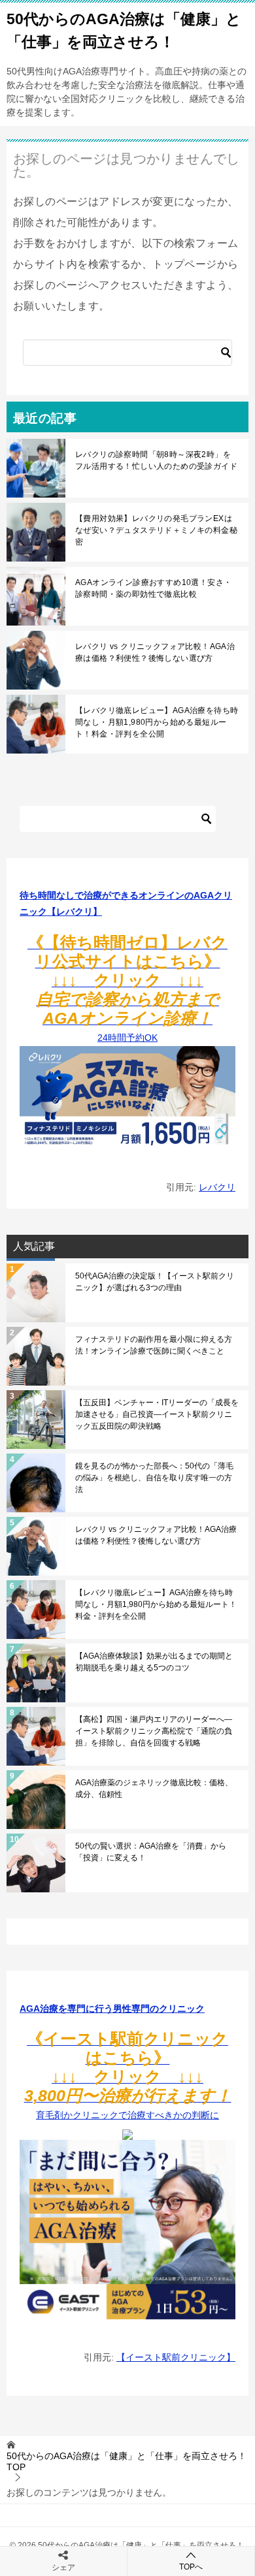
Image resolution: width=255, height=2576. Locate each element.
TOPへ (191, 2567)
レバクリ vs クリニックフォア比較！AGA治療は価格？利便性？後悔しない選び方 (155, 652)
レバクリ (217, 1187)
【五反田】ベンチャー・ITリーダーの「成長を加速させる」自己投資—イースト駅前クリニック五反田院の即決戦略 (157, 1414)
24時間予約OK (127, 991)
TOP (127, 2461)
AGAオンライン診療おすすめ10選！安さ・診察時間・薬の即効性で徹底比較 (153, 588)
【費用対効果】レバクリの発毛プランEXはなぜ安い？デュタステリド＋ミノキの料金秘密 (156, 530)
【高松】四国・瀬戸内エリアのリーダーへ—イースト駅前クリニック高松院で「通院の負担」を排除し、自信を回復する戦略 (154, 1731)
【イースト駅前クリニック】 (176, 2357)
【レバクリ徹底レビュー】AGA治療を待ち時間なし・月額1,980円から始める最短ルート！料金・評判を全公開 (157, 722)
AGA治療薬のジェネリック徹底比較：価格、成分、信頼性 (154, 1789)
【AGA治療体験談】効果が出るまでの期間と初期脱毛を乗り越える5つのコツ (154, 1662)
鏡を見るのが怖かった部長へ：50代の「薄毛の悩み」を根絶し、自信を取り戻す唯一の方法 (154, 1478)
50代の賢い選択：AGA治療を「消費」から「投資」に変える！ (151, 1852)
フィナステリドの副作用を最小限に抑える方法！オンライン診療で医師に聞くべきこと (154, 1345)
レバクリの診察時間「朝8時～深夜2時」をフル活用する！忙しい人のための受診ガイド (156, 460)
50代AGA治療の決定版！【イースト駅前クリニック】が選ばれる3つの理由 (155, 1282)
